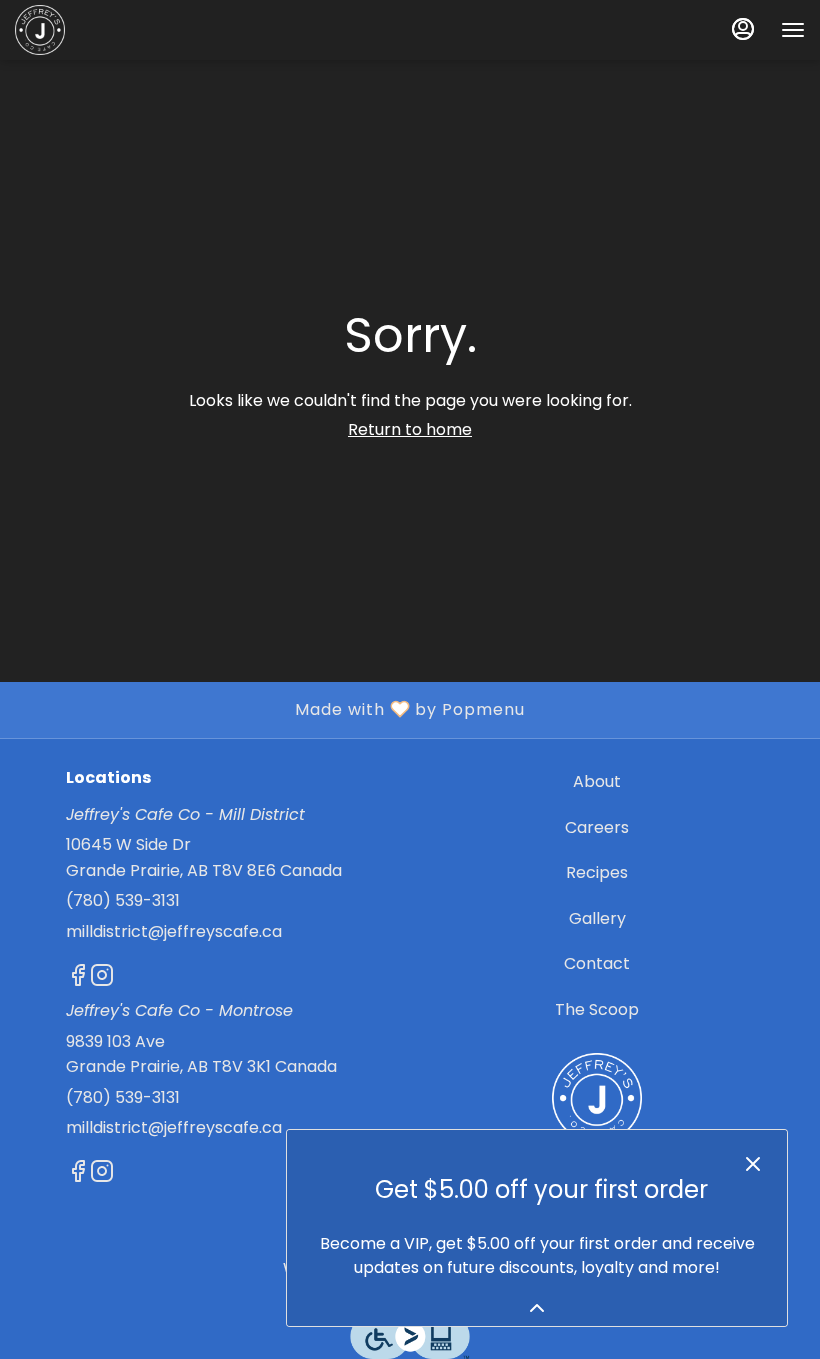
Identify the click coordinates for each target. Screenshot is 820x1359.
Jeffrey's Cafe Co (597, 1098)
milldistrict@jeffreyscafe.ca (174, 931)
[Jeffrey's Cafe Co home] (105, 30)
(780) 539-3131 (123, 900)
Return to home (410, 429)
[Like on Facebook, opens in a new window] (78, 978)
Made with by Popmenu (270, 709)
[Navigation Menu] (793, 30)
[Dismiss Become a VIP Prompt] (753, 1164)
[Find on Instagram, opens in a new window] (102, 978)
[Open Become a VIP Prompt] (537, 1308)
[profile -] (743, 29)
